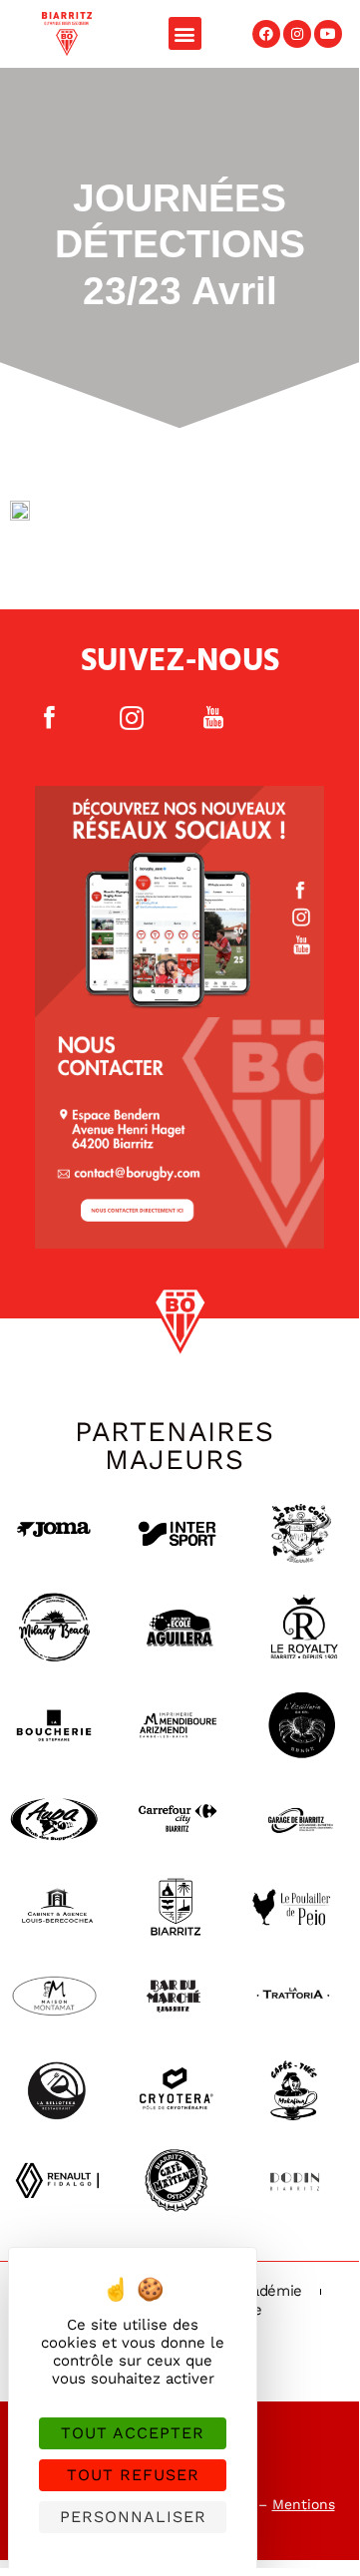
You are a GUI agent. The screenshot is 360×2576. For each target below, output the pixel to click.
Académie (269, 2291)
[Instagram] (297, 34)
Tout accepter (133, 2433)
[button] (185, 33)
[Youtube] (328, 34)
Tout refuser (133, 2475)
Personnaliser (133, 2517)
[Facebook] (266, 34)
